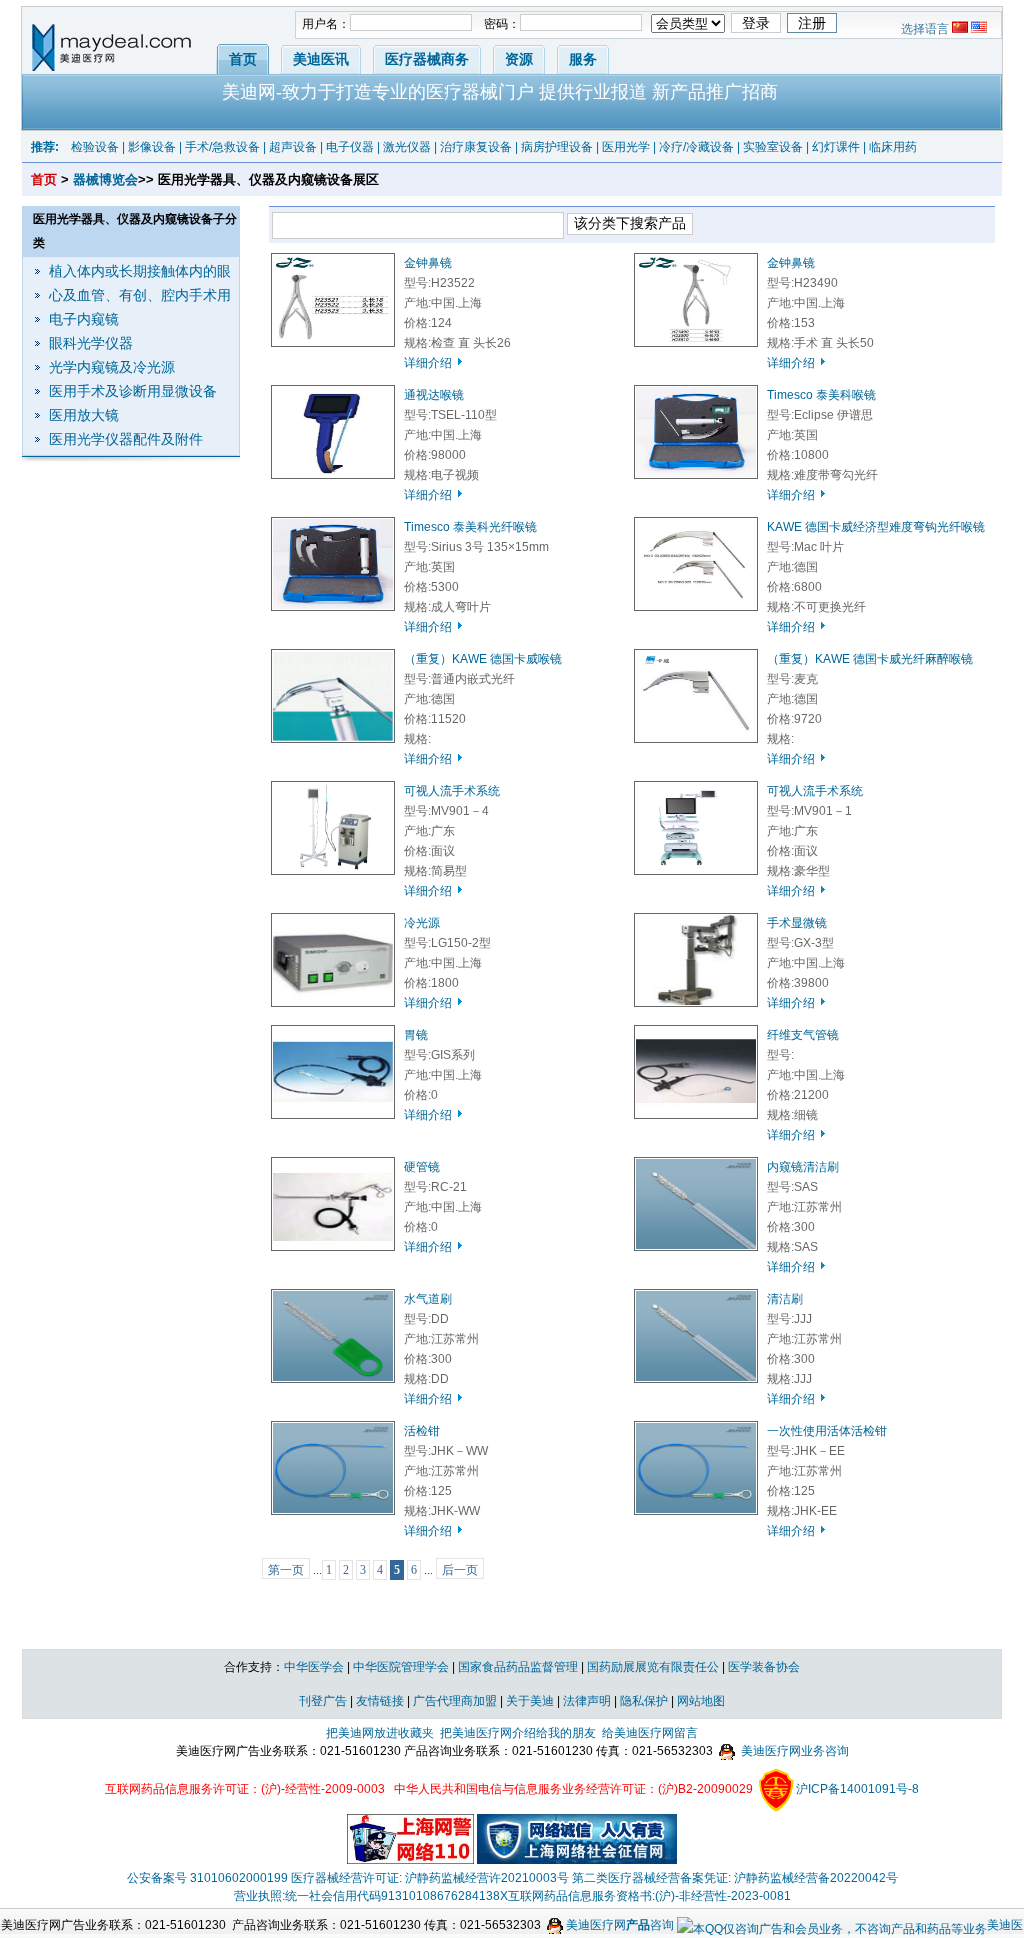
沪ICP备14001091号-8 (857, 1789)
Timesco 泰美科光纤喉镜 (470, 527)
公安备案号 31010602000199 (207, 1878)
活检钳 (422, 1431)
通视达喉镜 (434, 395)
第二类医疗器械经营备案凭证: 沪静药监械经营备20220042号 (735, 1878)
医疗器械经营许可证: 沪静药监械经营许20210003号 (430, 1878)
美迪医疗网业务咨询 (793, 1751)
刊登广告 (323, 1701)
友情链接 (380, 1701)
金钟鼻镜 (428, 263)
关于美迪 (530, 1701)
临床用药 (893, 147)
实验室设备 (773, 147)
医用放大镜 (84, 415)
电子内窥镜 (84, 319)
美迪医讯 (321, 59)
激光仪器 (407, 147)
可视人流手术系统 (452, 791)
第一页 (286, 1570)
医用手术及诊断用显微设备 (133, 391)
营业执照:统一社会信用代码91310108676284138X (371, 1896)
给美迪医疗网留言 (650, 1733)
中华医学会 (314, 1667)
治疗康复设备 (476, 147)
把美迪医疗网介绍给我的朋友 (518, 1733)
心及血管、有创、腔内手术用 (140, 295)
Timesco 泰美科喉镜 (821, 395)
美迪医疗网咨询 (618, 1925)
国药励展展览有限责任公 (653, 1667)
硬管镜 (422, 1167)
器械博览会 (105, 179)
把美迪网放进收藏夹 (380, 1733)
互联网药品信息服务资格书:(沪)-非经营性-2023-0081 (649, 1896)
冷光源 (422, 923)
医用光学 (626, 147)
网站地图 (701, 1701)
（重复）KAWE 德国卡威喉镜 (483, 659)
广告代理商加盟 (455, 1701)
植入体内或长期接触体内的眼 (140, 271)
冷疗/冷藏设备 (696, 147)
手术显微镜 (797, 923)
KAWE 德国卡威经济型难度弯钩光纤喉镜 (876, 527)
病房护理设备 (557, 147)
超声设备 (293, 147)
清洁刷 (785, 1299)
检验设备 (95, 147)
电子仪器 (350, 147)
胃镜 (416, 1035)
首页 (243, 59)
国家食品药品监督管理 (518, 1667)
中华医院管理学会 (401, 1667)
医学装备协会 (764, 1667)
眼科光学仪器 (91, 343)
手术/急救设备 (222, 147)
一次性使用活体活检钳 (827, 1431)
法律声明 (587, 1701)
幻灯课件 (836, 147)
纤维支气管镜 (803, 1035)
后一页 (460, 1570)
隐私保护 (644, 1701)
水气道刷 (428, 1299)
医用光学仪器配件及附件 (126, 439)
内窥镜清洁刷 (803, 1167)
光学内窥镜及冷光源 (112, 367)
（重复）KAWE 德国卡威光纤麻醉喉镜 (870, 659)
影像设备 (152, 147)
